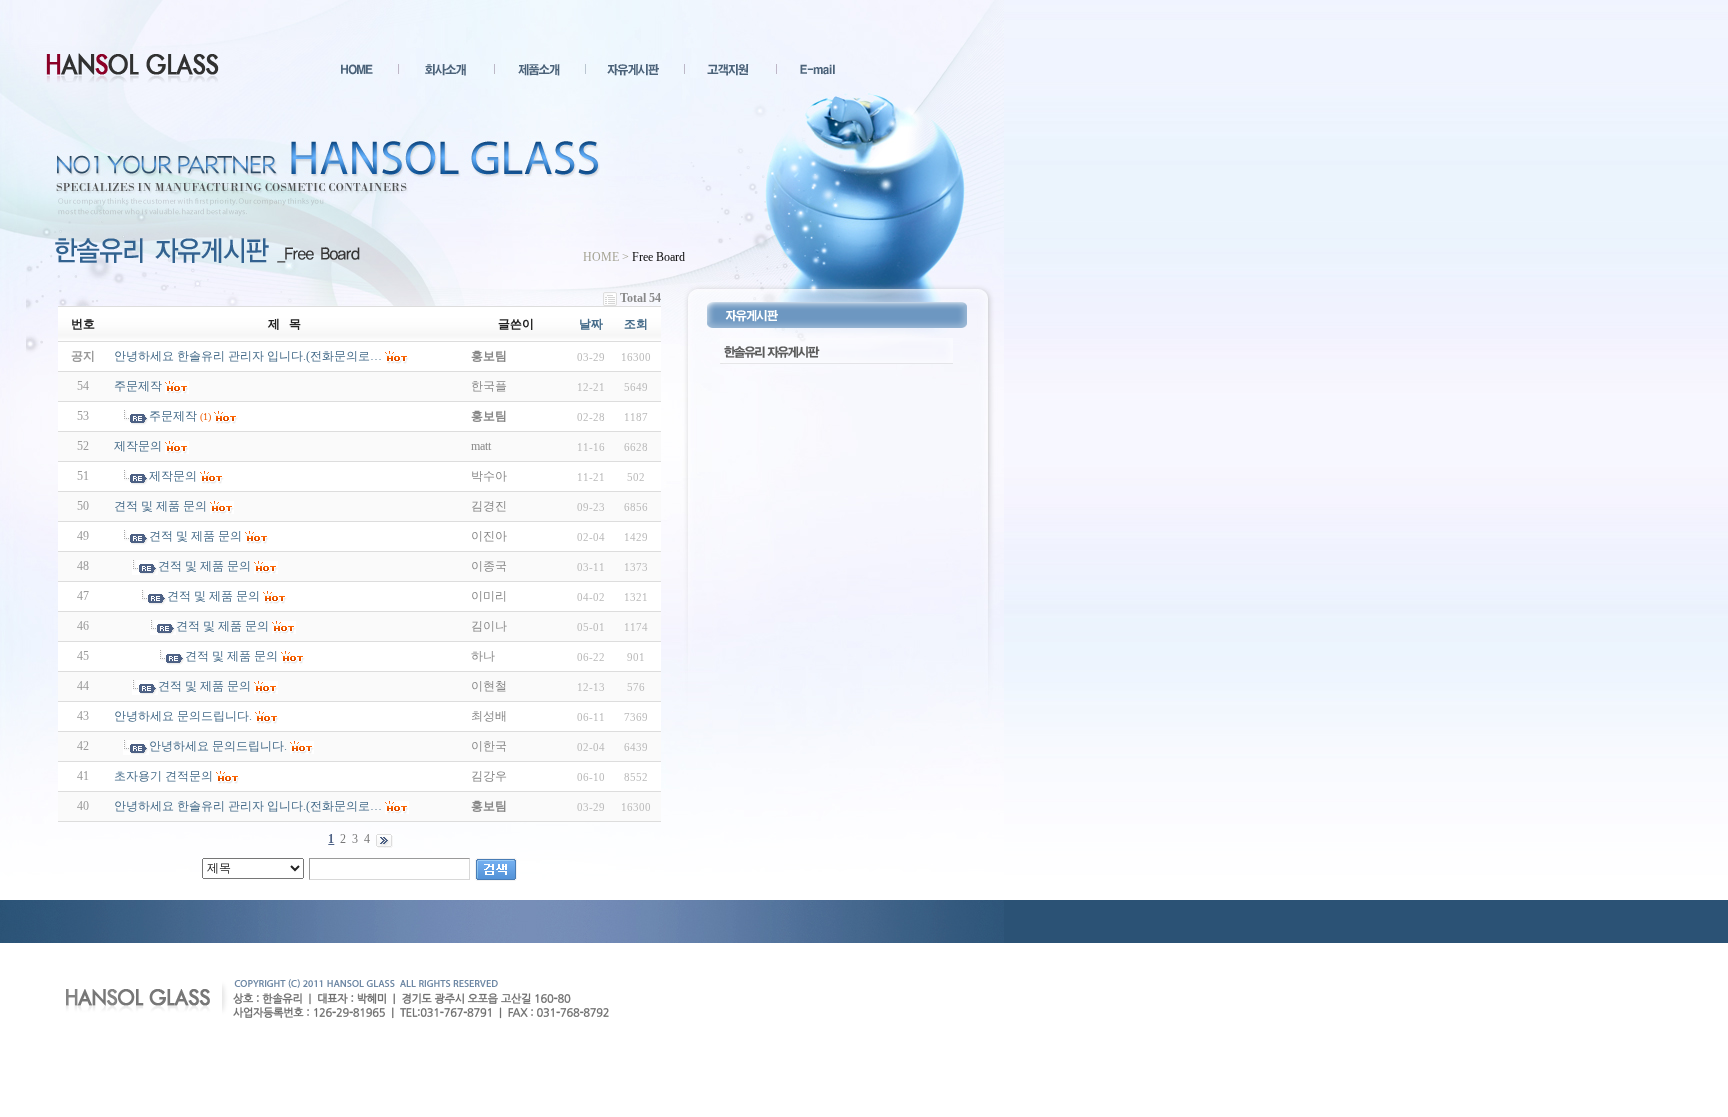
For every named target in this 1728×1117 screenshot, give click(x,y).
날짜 (591, 324)
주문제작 (138, 386)
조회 (636, 324)
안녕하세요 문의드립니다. (183, 716)
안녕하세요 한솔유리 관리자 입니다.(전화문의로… (248, 806)
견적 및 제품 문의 (160, 506)
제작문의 (138, 446)
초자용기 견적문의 (163, 776)
